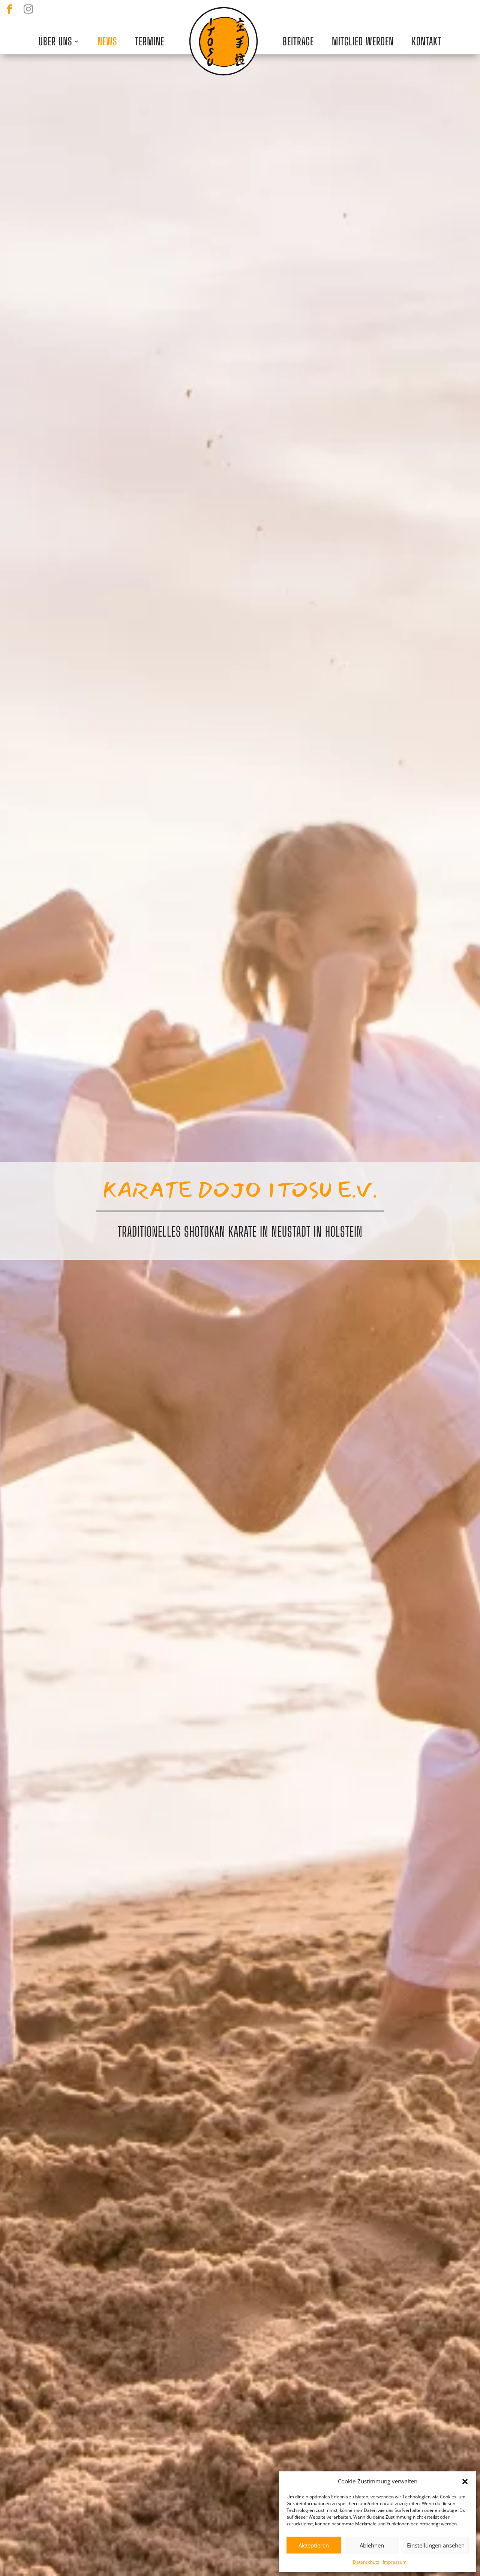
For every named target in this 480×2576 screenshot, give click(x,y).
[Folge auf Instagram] (28, 9)
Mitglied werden (363, 41)
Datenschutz (366, 2562)
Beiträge (298, 41)
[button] (465, 2482)
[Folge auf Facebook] (9, 9)
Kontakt (427, 41)
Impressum (395, 2562)
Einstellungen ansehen (436, 2545)
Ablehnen (372, 2545)
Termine (150, 41)
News (107, 41)
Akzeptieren (314, 2545)
